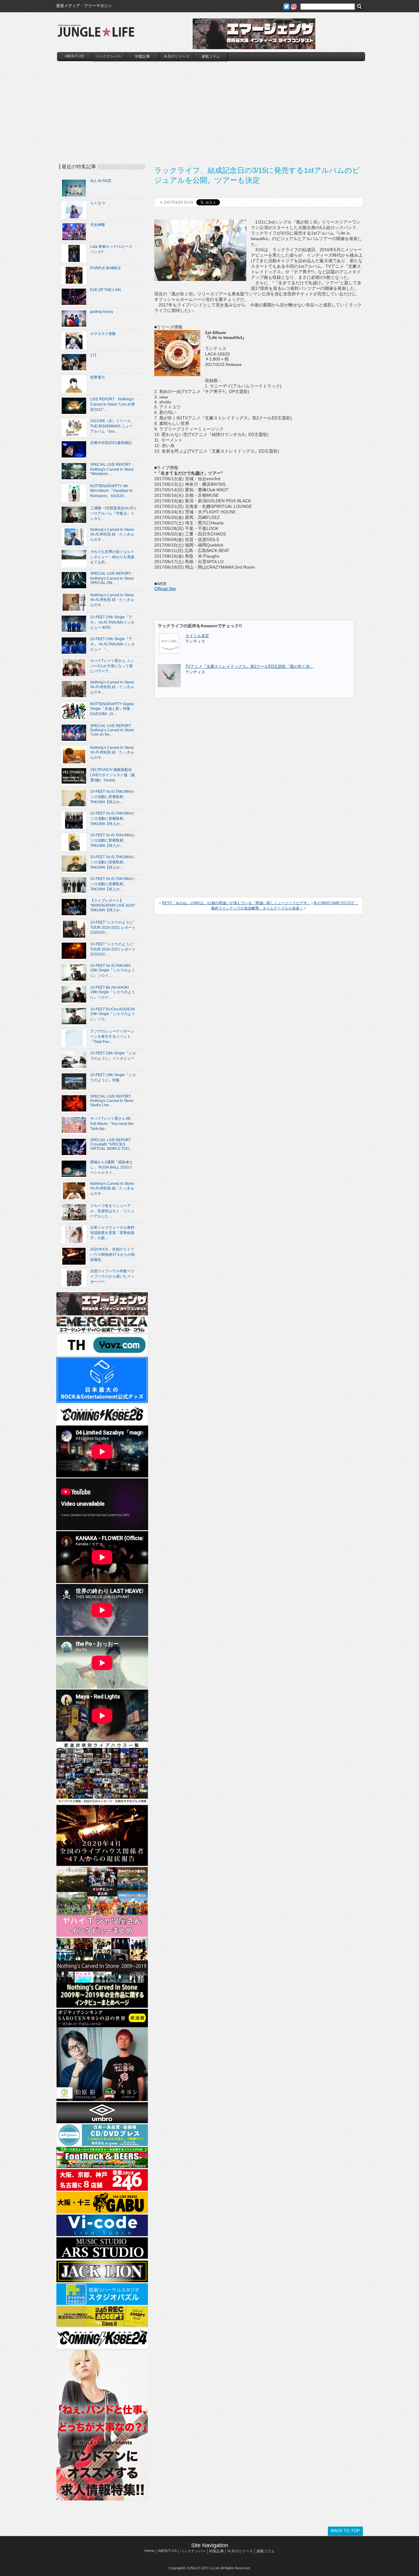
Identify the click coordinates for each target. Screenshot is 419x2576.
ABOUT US (74, 56)
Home (150, 2551)
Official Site (165, 589)
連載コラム (211, 56)
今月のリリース (177, 56)
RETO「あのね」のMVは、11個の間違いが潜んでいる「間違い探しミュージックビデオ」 (236, 903)
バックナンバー (109, 56)
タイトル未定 (197, 636)
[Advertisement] (211, 107)
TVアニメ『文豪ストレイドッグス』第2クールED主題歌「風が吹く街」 (250, 666)
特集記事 (143, 56)
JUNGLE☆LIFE (96, 34)
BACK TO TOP (345, 2531)
